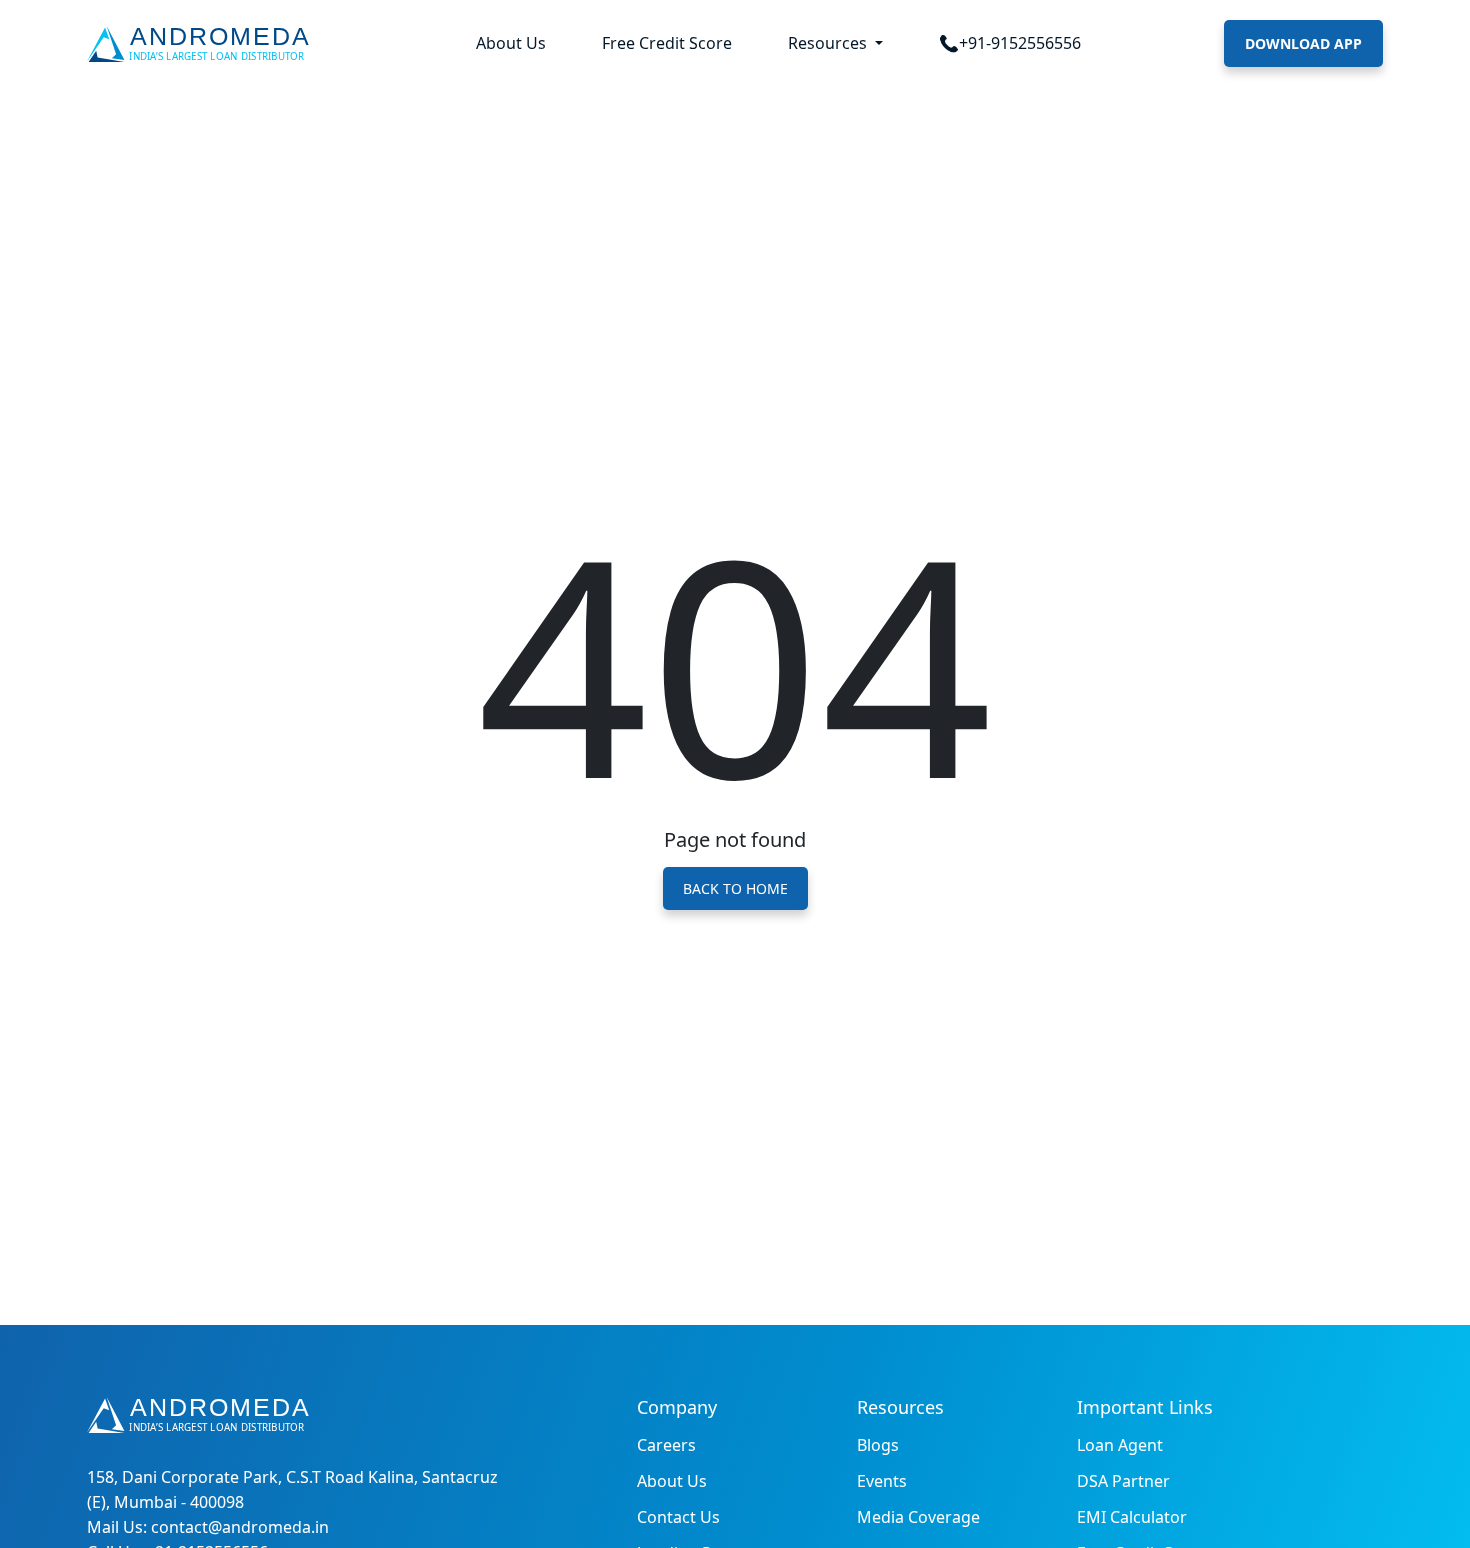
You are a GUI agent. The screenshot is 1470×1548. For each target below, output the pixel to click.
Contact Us (678, 1517)
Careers (666, 1445)
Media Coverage (918, 1517)
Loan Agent (1120, 1445)
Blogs (878, 1445)
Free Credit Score (667, 43)
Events (882, 1481)
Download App (1303, 43)
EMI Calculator (1132, 1517)
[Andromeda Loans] (202, 44)
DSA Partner (1123, 1481)
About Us (511, 43)
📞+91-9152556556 (1010, 43)
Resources (829, 43)
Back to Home (735, 888)
